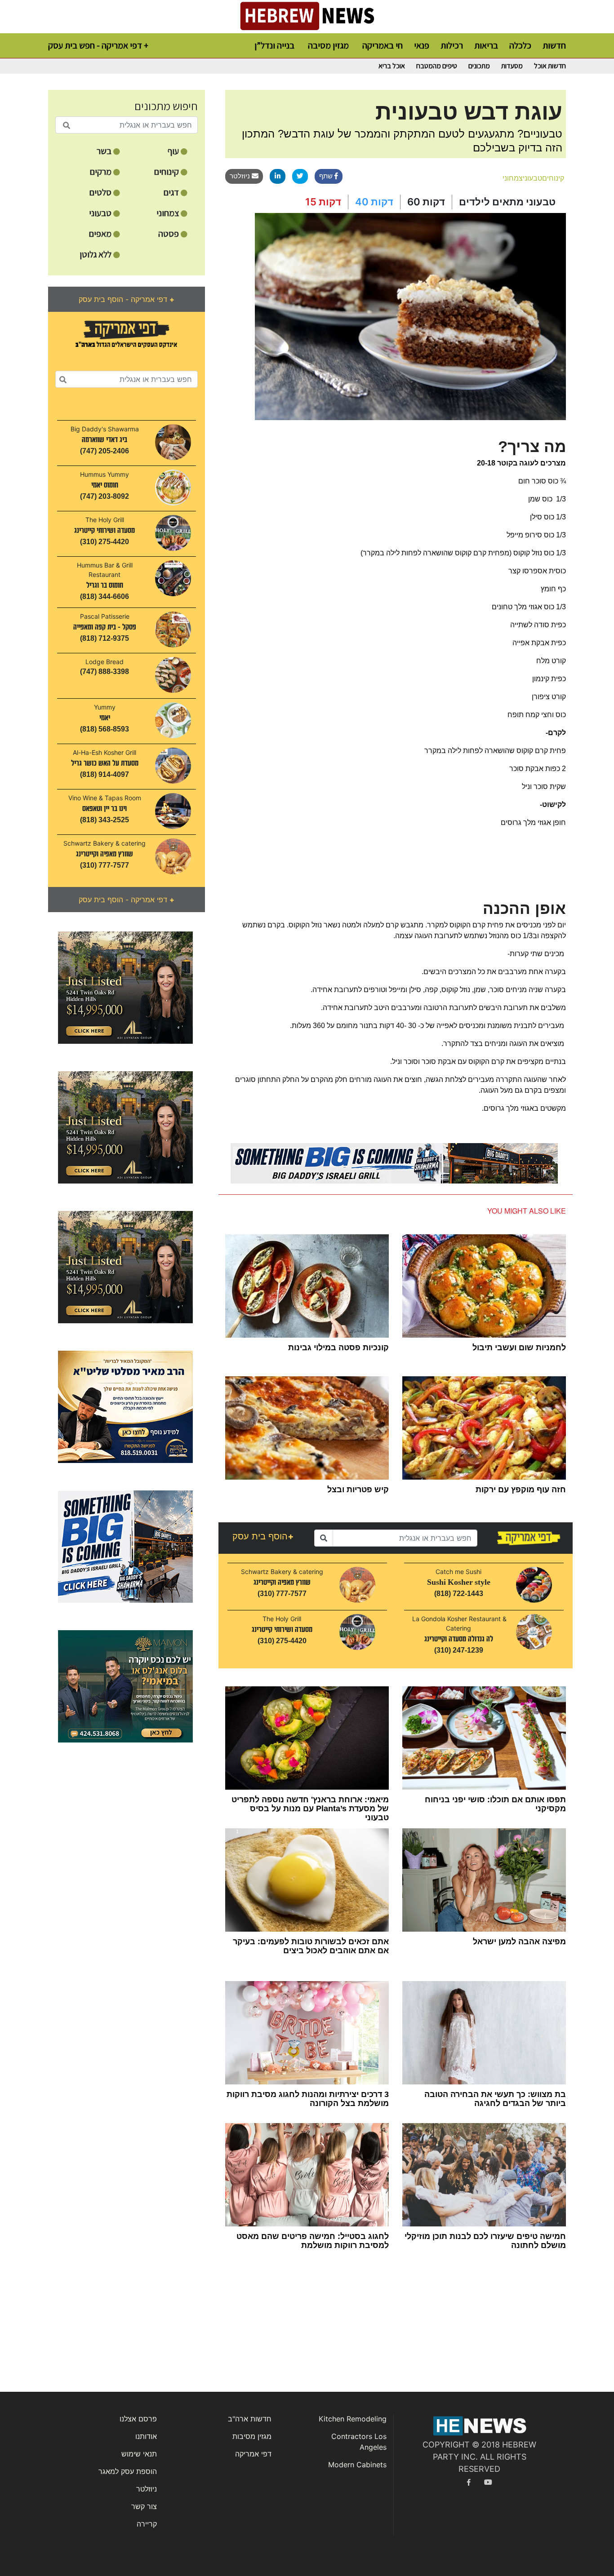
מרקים (102, 172)
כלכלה (520, 45)
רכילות (452, 45)
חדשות (554, 45)
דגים (172, 192)
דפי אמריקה (253, 2454)
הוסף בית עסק (263, 1536)
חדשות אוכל (550, 66)
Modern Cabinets (357, 2465)
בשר (105, 151)
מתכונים (479, 66)
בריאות (486, 45)
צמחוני (169, 213)
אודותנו (146, 2436)
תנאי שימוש (139, 2454)
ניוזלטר (241, 176)
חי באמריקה (383, 45)
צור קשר (144, 2506)
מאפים (101, 234)
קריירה (147, 2524)
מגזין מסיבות (252, 2436)
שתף (327, 176)
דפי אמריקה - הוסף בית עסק (127, 299)
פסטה (169, 234)
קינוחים (167, 172)
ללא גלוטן (96, 254)
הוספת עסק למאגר (128, 2471)
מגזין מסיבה (328, 45)
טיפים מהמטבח (437, 66)
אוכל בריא (392, 66)
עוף (174, 151)
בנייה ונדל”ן (274, 45)
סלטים (101, 192)
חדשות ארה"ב (250, 2419)
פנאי (422, 45)
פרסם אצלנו (138, 2419)
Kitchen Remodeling (353, 2419)
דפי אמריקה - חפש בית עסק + (98, 45)
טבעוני (101, 213)
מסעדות (512, 66)
